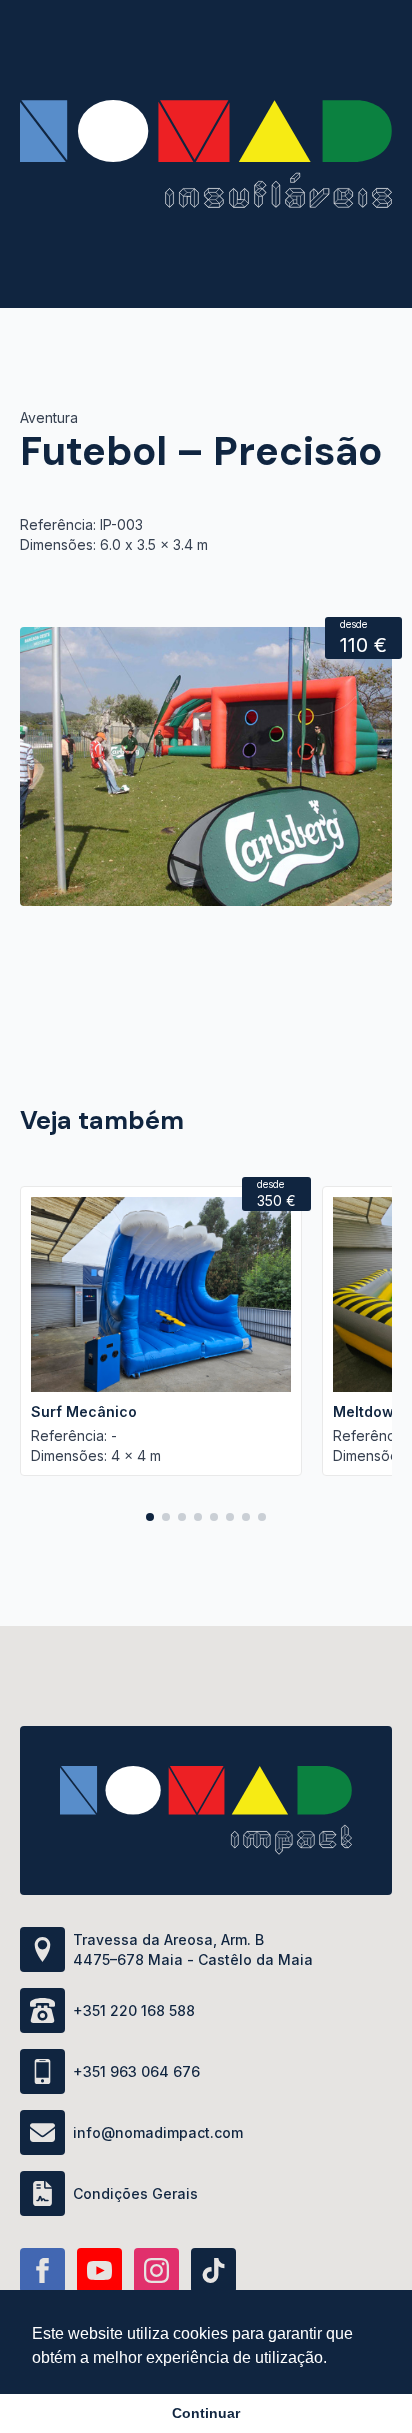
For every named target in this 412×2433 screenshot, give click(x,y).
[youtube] (99, 2270)
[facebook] (42, 2270)
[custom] (213, 2270)
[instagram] (156, 2270)
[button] (150, 1517)
